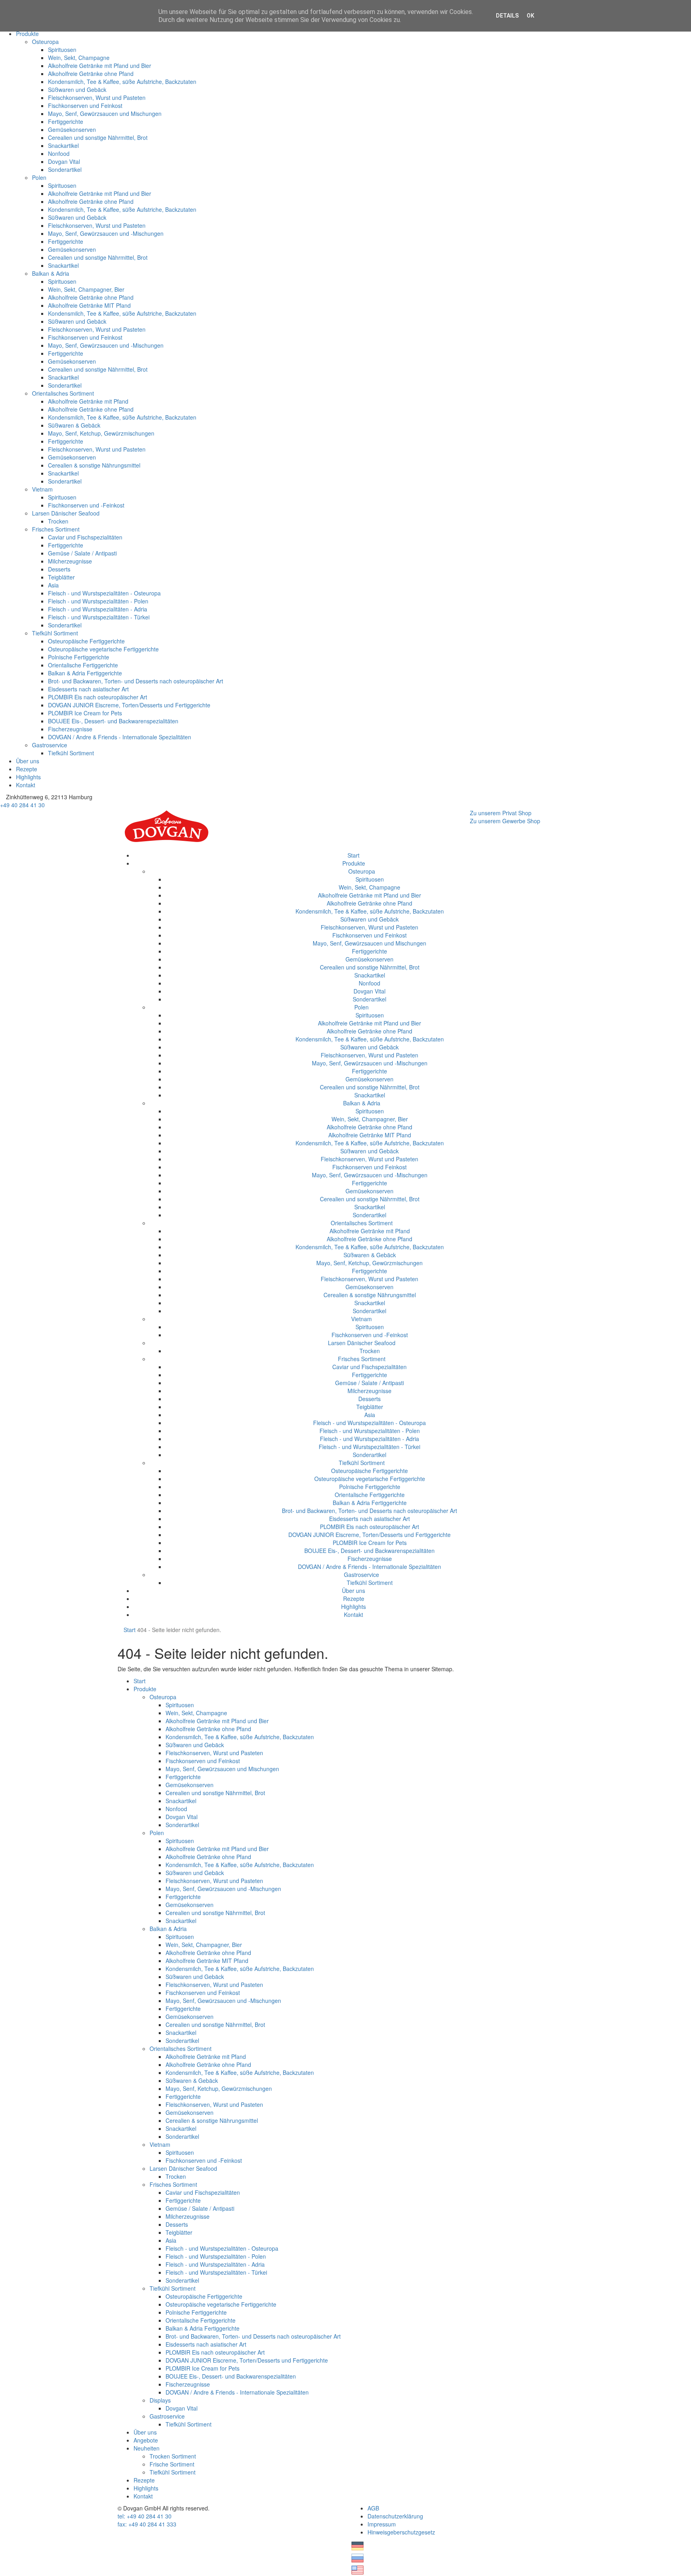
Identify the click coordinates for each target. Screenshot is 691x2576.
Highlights (28, 777)
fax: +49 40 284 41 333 (147, 2524)
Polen (39, 177)
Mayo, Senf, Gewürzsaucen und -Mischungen (106, 233)
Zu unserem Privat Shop (501, 813)
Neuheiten (147, 2448)
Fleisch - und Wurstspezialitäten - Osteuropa (104, 593)
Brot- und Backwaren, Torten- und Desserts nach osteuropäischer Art (136, 681)
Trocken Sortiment (173, 2456)
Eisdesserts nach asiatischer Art (88, 689)
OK (530, 16)
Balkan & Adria (51, 273)
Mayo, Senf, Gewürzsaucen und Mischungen (105, 113)
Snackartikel (63, 145)
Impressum (382, 2524)
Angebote (146, 2440)
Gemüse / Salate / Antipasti (82, 553)
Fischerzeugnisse (70, 729)
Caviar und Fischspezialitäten (85, 537)
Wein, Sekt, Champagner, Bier (86, 289)
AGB (373, 2508)
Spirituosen (62, 50)
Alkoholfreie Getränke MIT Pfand (89, 305)
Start (353, 855)
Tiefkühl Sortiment (55, 633)
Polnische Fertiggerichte (79, 657)
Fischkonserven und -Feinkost (86, 505)
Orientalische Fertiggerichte (83, 665)
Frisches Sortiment (56, 529)
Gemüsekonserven (72, 129)
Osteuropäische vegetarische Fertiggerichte (103, 649)
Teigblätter (61, 577)
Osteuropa (45, 42)
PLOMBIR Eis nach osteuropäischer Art (98, 697)
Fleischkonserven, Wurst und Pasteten (97, 98)
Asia (53, 585)
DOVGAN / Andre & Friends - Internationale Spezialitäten (120, 737)
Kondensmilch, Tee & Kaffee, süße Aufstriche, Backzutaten (122, 82)
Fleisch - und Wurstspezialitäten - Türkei (99, 617)
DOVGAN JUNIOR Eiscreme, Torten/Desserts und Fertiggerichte (129, 705)
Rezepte (27, 769)
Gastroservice (50, 745)
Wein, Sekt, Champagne (79, 58)
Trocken (58, 521)
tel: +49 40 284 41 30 (145, 2516)
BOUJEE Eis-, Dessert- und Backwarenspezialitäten (113, 721)
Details (507, 16)
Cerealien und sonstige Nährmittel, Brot (98, 137)
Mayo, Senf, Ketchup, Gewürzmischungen (101, 433)
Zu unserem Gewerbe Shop (505, 821)
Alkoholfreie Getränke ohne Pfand (91, 74)
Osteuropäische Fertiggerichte (86, 641)
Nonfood (59, 153)
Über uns (28, 761)
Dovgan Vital (64, 161)
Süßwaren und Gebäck (77, 90)
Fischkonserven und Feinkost (85, 106)
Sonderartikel (65, 169)
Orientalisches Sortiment (63, 393)
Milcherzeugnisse (70, 561)
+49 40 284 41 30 (22, 805)
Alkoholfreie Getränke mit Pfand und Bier (100, 66)
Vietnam (42, 489)
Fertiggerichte (66, 121)
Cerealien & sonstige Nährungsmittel (94, 465)
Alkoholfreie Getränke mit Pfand (88, 401)
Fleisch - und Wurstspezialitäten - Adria (98, 609)
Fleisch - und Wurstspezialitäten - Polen (98, 601)
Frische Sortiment (172, 2464)
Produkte (27, 34)
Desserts (59, 569)
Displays (160, 2400)
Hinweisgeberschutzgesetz (401, 2532)
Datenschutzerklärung (395, 2516)
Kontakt (26, 785)
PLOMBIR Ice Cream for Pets (85, 713)
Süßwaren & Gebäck (74, 425)
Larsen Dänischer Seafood (66, 513)
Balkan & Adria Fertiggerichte (85, 673)
